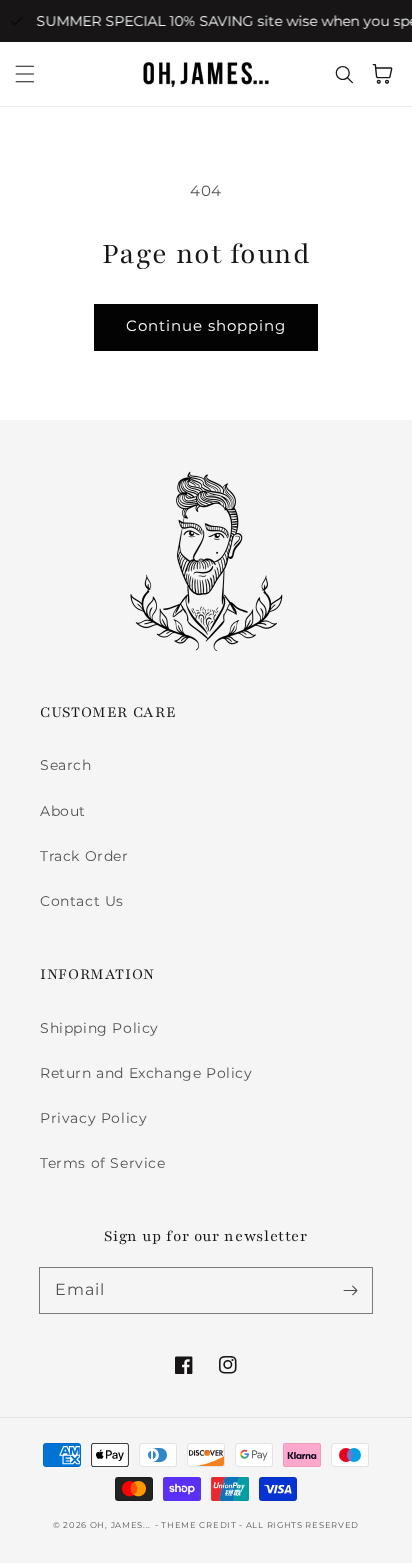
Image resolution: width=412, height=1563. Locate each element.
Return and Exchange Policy (146, 1073)
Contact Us (82, 901)
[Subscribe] (350, 1290)
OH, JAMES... (120, 1525)
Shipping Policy (99, 1028)
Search (66, 765)
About (63, 811)
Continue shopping (206, 325)
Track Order (84, 856)
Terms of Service (103, 1163)
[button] (25, 74)
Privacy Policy (93, 1118)
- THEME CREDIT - (200, 1525)
